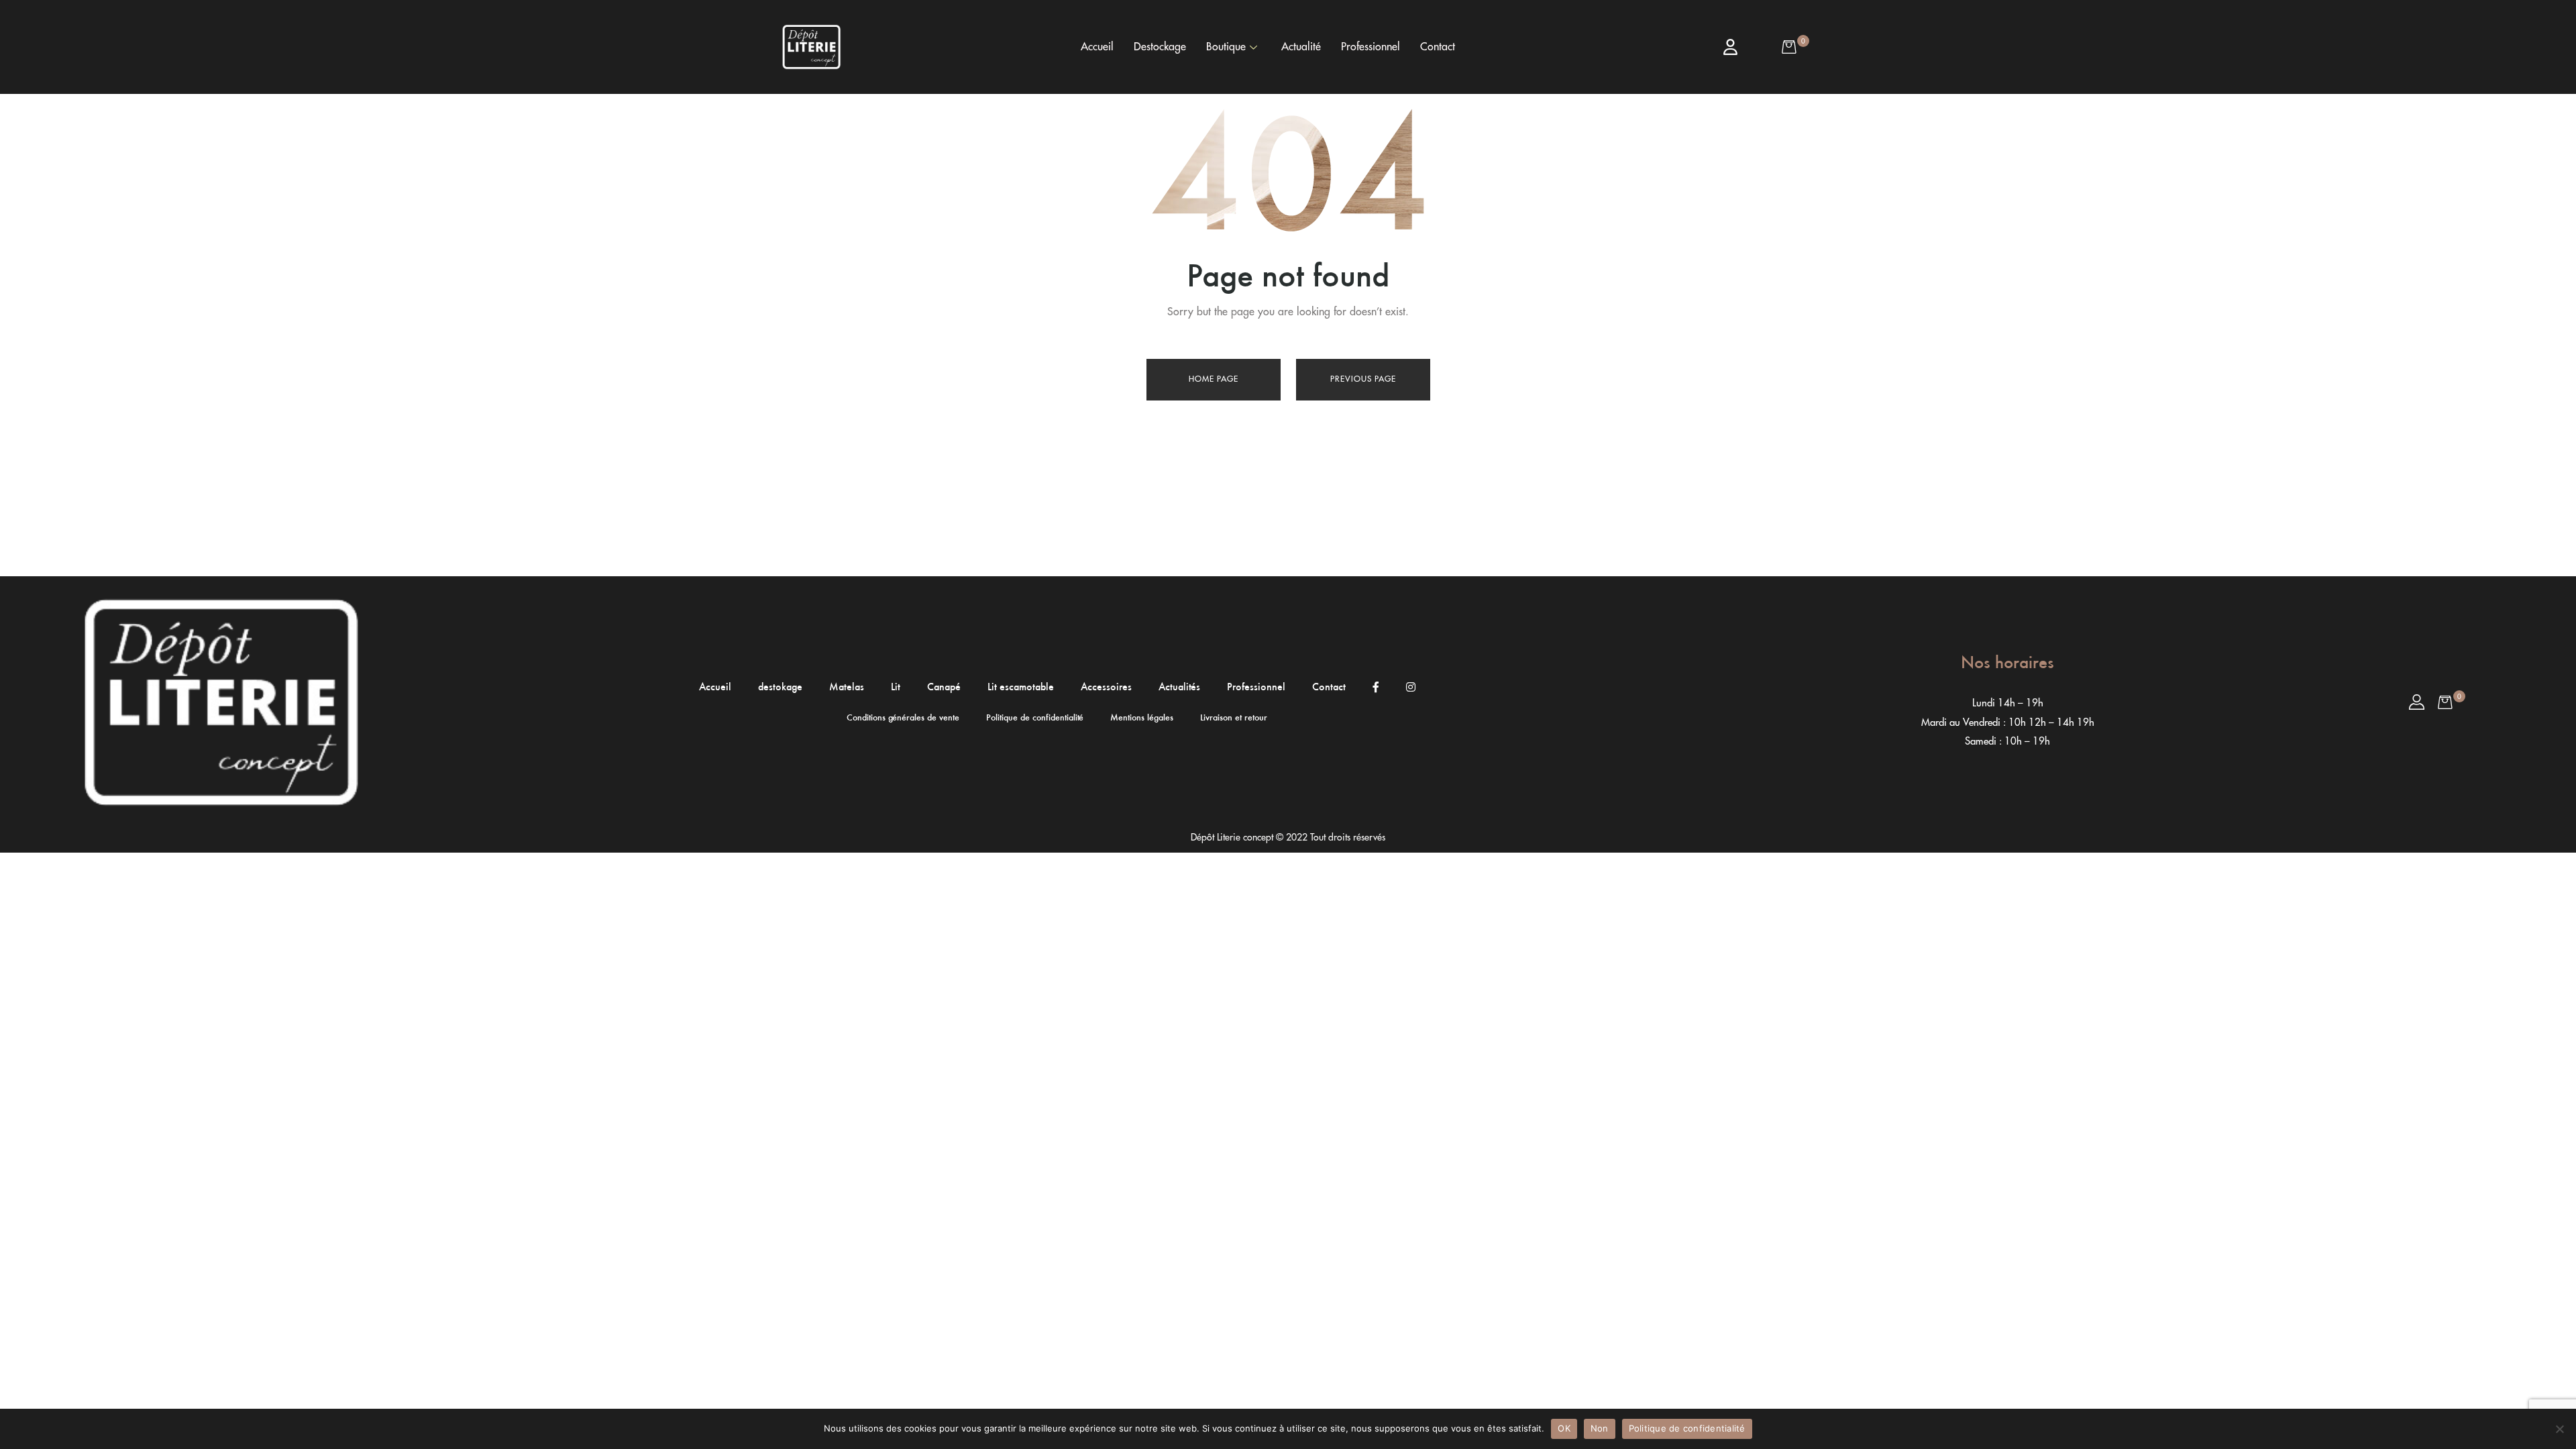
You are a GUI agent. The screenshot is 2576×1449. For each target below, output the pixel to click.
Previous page (1363, 379)
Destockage (1160, 47)
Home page (1214, 379)
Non (1600, 1428)
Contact (1438, 47)
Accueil (1097, 47)
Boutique (1226, 47)
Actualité (1301, 47)
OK (1564, 1428)
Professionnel (1371, 47)
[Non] (2559, 1429)
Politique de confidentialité (1687, 1428)
